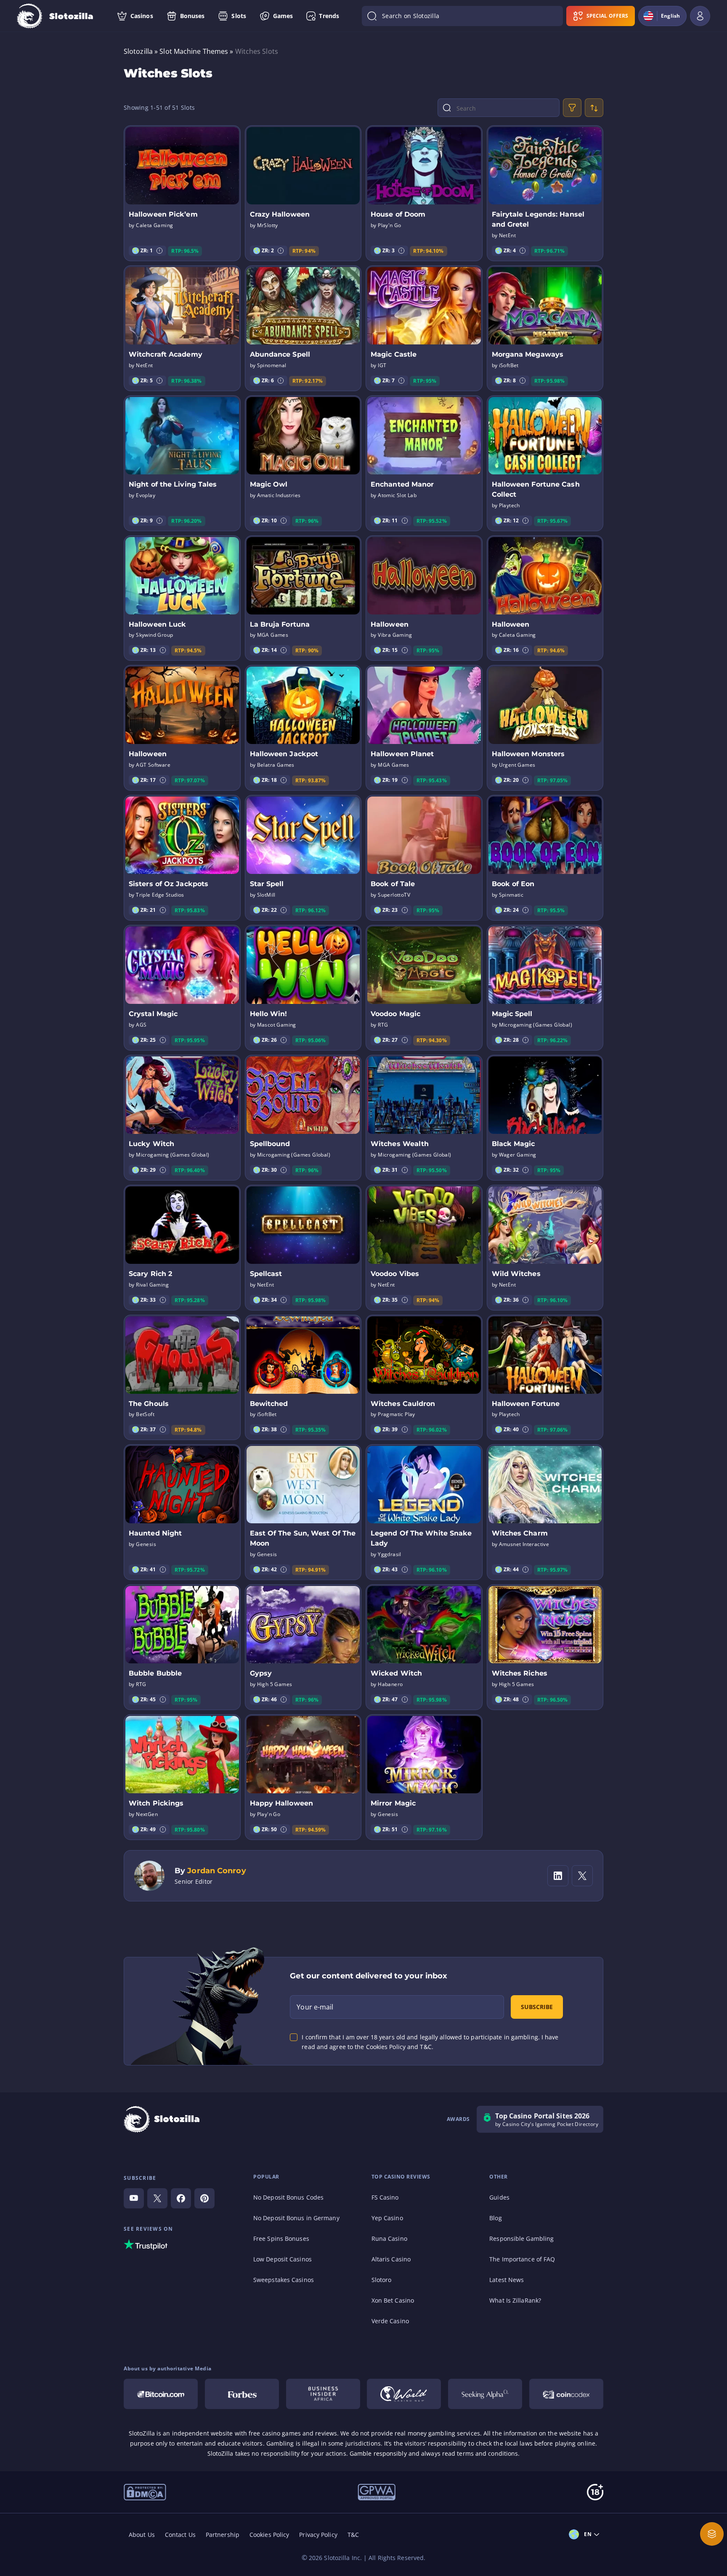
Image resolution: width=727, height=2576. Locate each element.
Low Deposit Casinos (283, 2259)
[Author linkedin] (558, 1876)
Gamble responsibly (378, 2453)
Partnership (223, 2535)
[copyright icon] (404, 2394)
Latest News (507, 2280)
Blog (495, 2218)
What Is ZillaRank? (515, 2300)
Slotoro (382, 2280)
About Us (142, 2535)
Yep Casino (387, 2218)
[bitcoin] (161, 2394)
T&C (353, 2535)
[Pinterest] (204, 2198)
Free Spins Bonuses (281, 2238)
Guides (499, 2197)
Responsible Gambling (521, 2238)
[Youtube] (134, 2198)
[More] (712, 2534)
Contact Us (180, 2535)
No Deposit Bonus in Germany (296, 2218)
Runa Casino (389, 2238)
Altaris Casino (391, 2259)
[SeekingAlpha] (485, 2394)
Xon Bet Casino (393, 2300)
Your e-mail (315, 2007)
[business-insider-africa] (323, 2394)
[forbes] (242, 2394)
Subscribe (537, 2007)
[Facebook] (181, 2198)
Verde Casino (390, 2321)
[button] (159, 251)
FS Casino (385, 2197)
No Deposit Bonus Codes (288, 2197)
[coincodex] (566, 2394)
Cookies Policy (269, 2535)
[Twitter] (157, 2198)
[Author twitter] (582, 1876)
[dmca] (145, 2491)
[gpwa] (377, 2491)
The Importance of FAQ (522, 2259)
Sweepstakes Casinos (284, 2280)
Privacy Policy (318, 2535)
